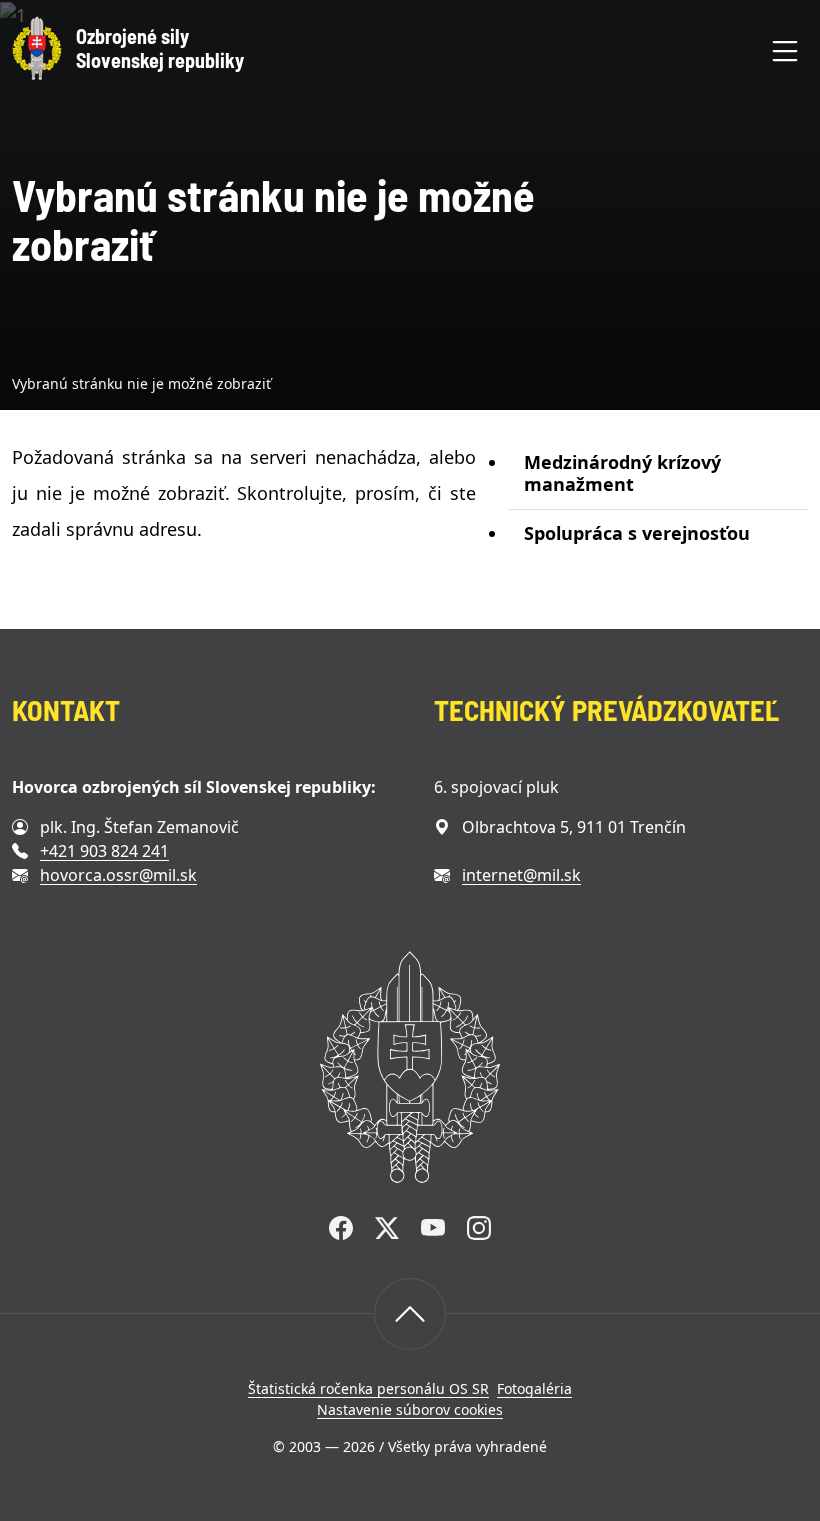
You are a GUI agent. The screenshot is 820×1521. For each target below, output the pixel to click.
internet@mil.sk (521, 875)
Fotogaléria (534, 1388)
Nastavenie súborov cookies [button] (410, 1409)
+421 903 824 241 (104, 851)
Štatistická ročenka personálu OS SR (368, 1388)
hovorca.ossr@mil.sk (118, 875)
